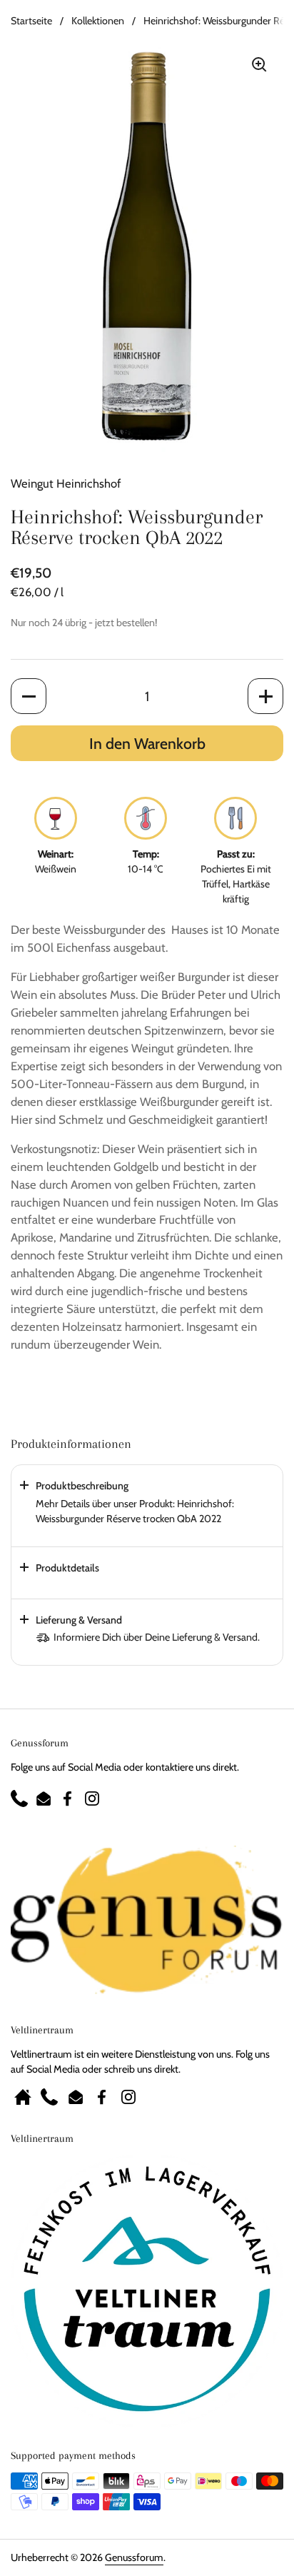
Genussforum (134, 2557)
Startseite (31, 21)
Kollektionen (98, 21)
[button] (29, 696)
